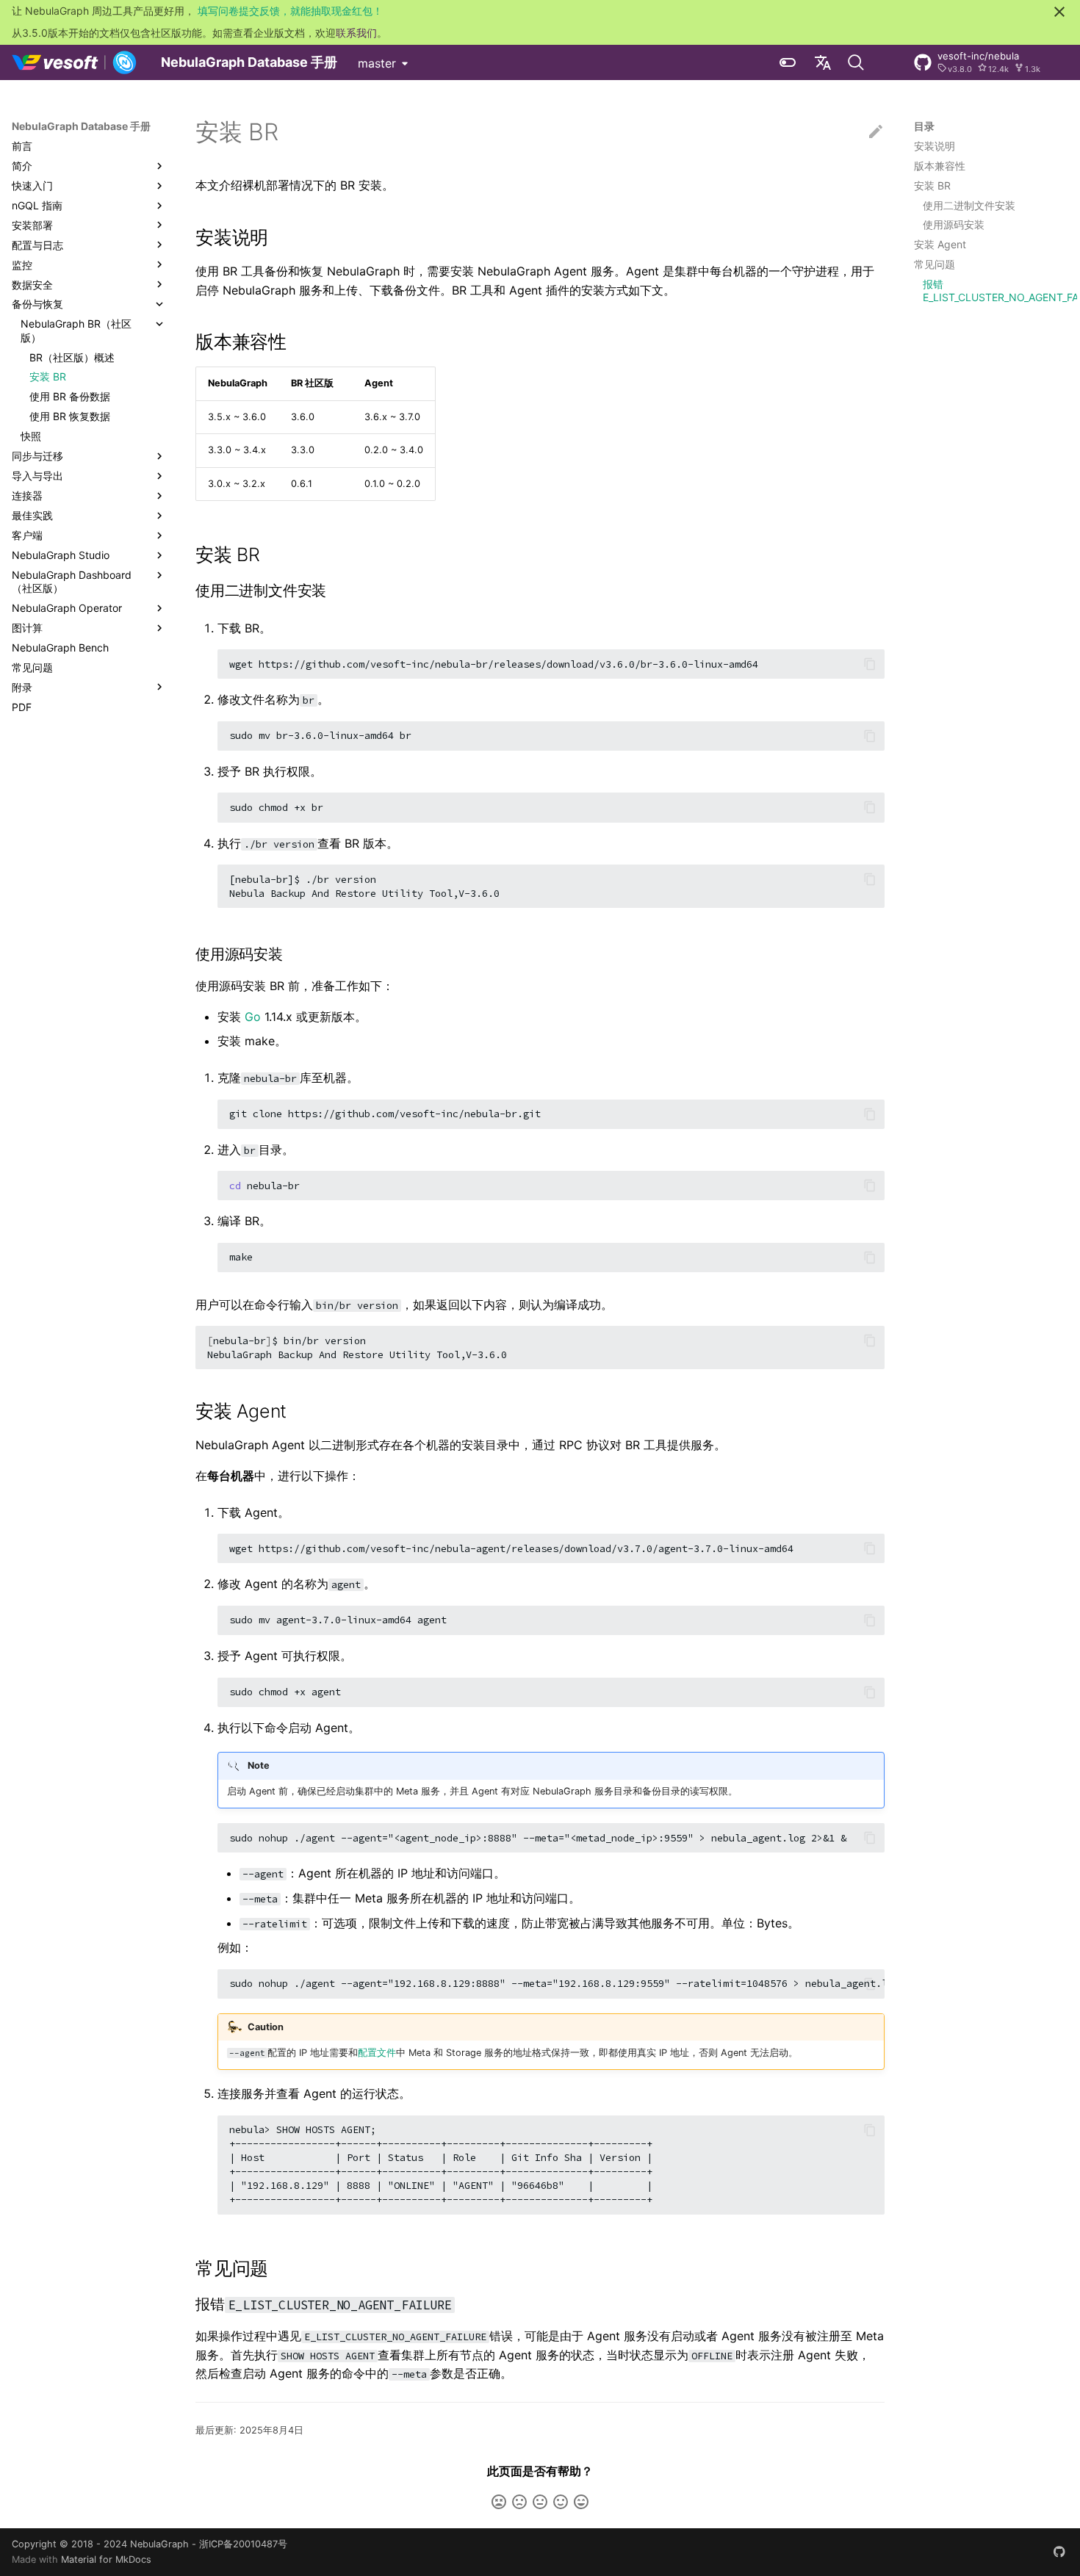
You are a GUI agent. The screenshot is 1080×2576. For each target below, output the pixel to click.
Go (253, 1017)
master (377, 63)
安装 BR (932, 185)
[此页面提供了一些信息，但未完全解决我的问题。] (519, 2502)
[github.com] (1059, 2552)
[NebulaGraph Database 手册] (75, 62)
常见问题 (935, 264)
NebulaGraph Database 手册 (81, 126)
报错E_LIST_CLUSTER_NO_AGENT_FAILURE (996, 291)
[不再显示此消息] (1059, 12)
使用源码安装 (954, 224)
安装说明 (935, 146)
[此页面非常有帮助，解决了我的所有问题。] (581, 2502)
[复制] (870, 664)
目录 (924, 126)
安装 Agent (940, 244)
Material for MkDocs (106, 2559)
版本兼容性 (940, 166)
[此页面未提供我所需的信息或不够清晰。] (499, 2502)
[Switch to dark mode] (788, 62)
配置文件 (377, 2053)
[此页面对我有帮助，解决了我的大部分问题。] (561, 2502)
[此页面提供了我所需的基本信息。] (540, 2502)
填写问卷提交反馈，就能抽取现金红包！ (290, 11)
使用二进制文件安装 (969, 205)
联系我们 (356, 33)
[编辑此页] (876, 132)
